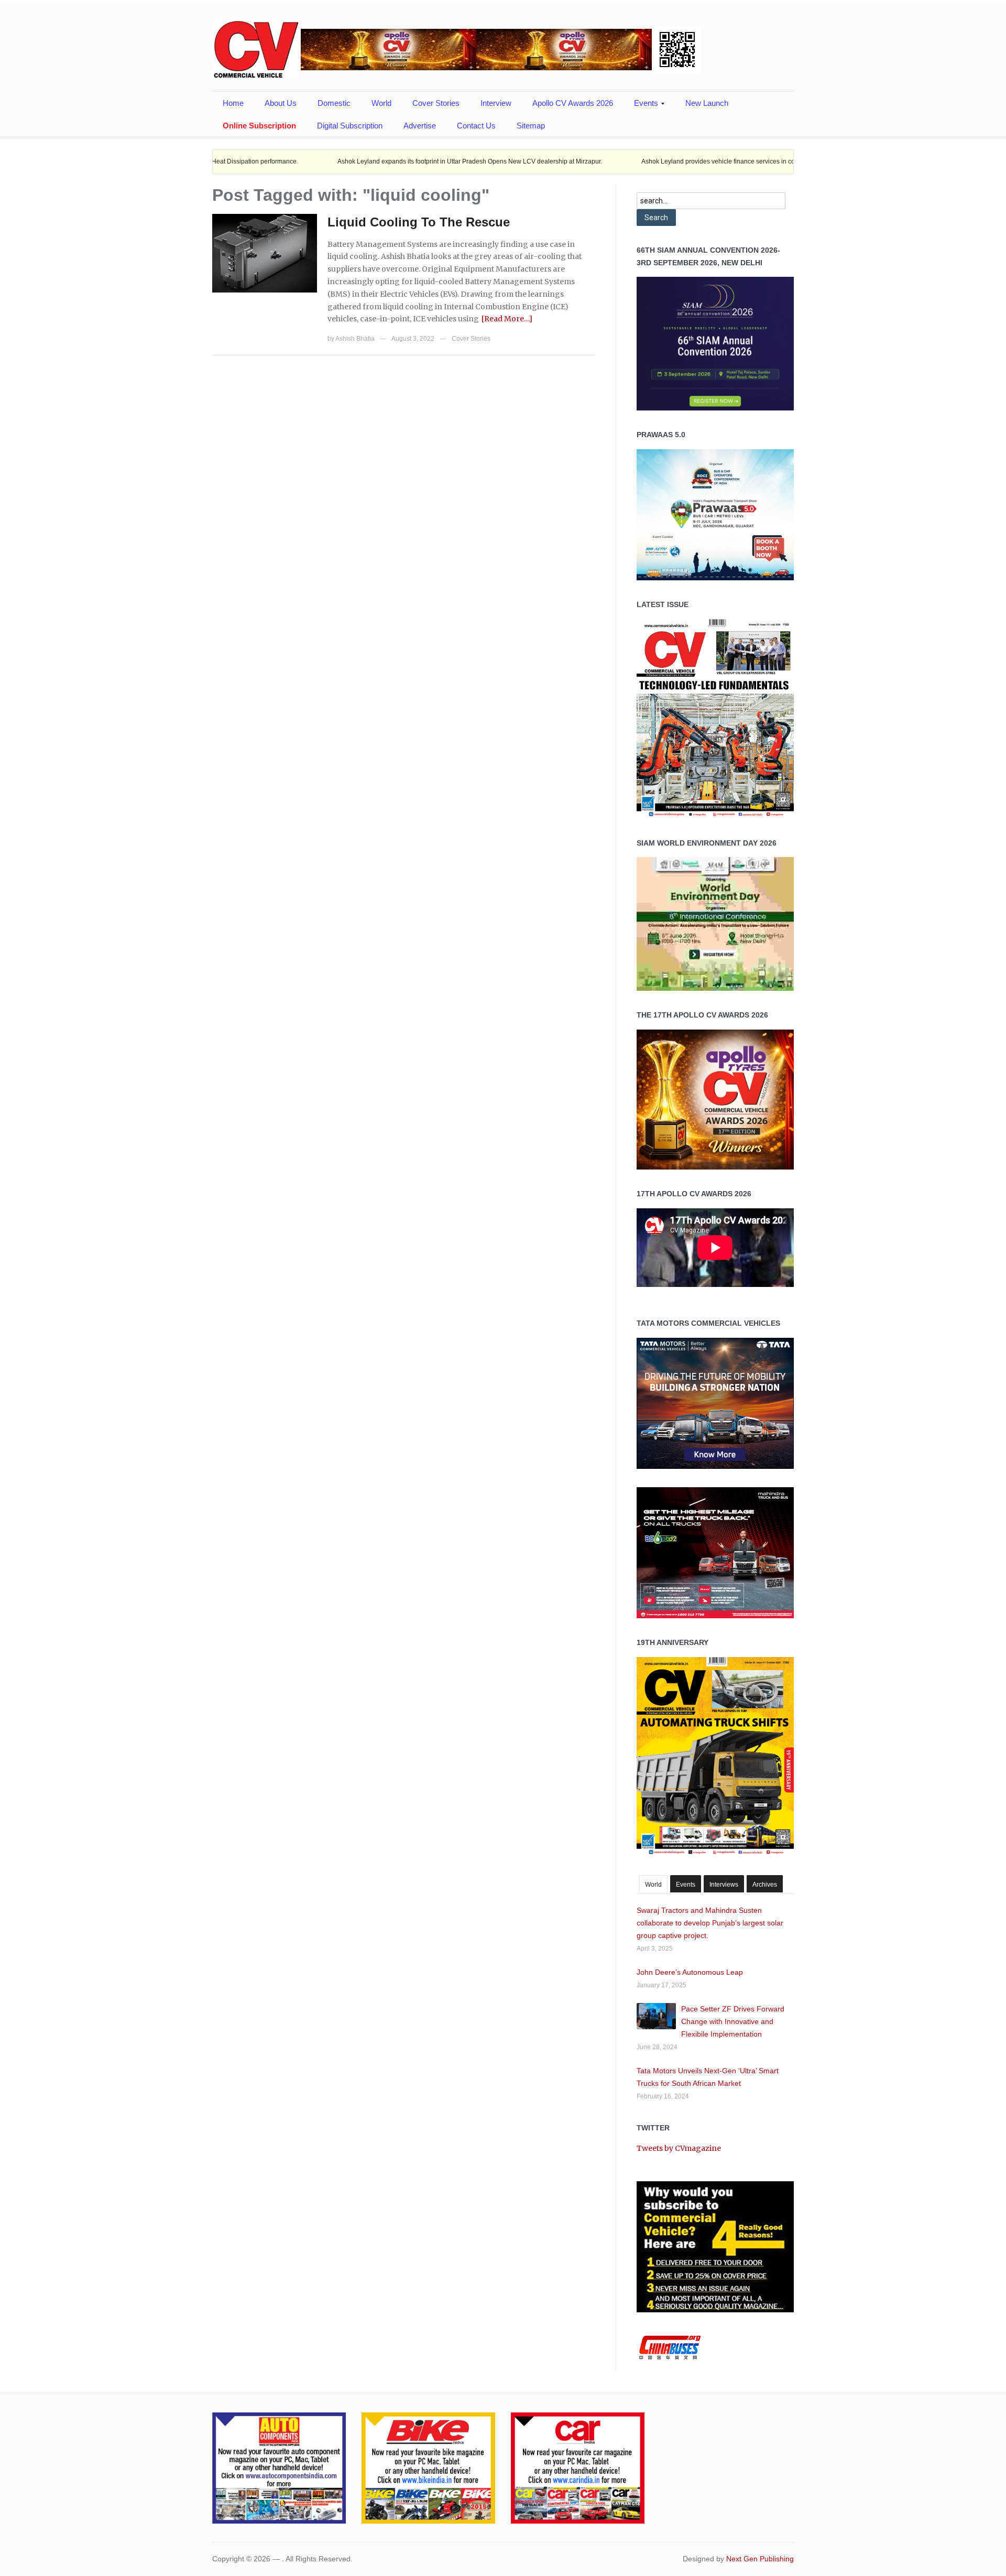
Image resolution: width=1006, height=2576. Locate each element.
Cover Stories (436, 103)
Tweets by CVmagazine (679, 2148)
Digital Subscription (350, 126)
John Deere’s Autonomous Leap (690, 1972)
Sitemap (531, 126)
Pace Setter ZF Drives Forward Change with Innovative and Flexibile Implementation (733, 2021)
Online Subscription (259, 126)
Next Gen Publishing (760, 2559)
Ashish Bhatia (355, 339)
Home (233, 103)
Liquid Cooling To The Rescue (419, 222)
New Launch (707, 103)
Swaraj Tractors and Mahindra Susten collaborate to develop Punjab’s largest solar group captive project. (710, 1923)
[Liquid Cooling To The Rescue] (265, 253)
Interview (496, 103)
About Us (281, 103)
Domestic (334, 103)
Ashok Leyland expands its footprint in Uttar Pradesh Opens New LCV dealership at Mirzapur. (383, 161)
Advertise (420, 126)
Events (641, 106)
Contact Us (476, 126)
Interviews (724, 1885)
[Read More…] (507, 319)
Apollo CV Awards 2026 (573, 103)
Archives (765, 1885)
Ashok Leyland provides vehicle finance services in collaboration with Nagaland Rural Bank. (686, 161)
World (381, 103)
